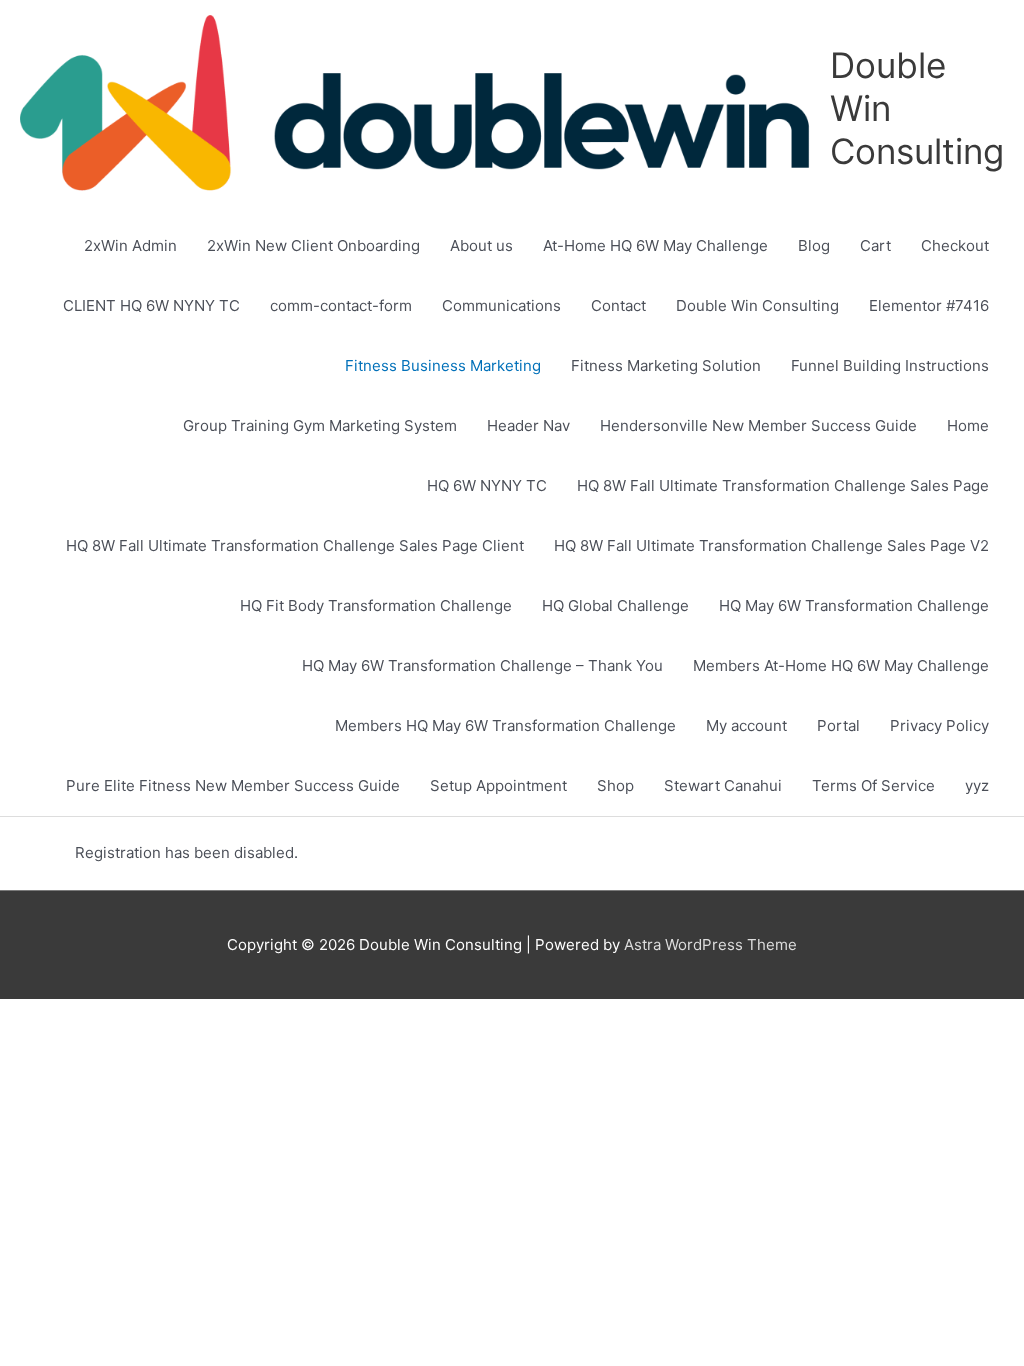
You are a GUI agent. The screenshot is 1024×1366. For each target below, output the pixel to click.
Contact (618, 305)
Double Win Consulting (757, 305)
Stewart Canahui (723, 785)
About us (481, 245)
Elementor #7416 (929, 305)
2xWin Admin (130, 245)
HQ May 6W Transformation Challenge (854, 605)
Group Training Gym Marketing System (320, 425)
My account (746, 725)
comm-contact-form (341, 305)
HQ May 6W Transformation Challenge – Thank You (482, 665)
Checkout (955, 245)
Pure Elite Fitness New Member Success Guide (233, 785)
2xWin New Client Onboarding (313, 245)
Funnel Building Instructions (890, 365)
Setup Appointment (498, 785)
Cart (875, 245)
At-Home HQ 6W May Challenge (655, 245)
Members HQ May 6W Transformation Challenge (505, 725)
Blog (814, 245)
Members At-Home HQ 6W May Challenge (841, 665)
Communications (501, 305)
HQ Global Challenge (615, 605)
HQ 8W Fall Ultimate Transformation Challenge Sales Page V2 (771, 545)
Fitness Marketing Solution (666, 365)
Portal (838, 725)
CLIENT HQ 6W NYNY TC (151, 305)
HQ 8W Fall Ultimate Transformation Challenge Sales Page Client (295, 545)
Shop (615, 785)
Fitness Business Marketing (443, 365)
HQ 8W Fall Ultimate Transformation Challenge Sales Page (783, 485)
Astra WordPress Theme (710, 944)
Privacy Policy (939, 725)
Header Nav (528, 425)
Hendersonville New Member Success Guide (758, 425)
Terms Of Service (873, 785)
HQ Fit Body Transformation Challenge (376, 605)
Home (968, 425)
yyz (977, 785)
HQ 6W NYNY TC (487, 485)
